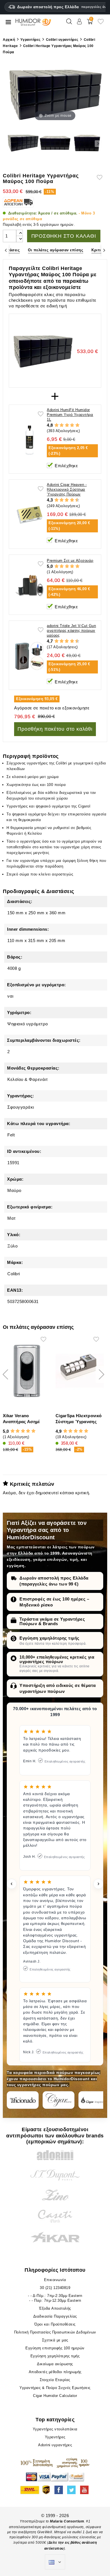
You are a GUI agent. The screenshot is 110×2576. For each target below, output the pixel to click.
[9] (74, 500)
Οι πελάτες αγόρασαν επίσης (56, 250)
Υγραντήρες (55, 2437)
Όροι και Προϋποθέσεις (55, 2324)
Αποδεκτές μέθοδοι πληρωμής (55, 2372)
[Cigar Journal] (59, 2100)
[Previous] (6, 250)
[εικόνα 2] (55, 144)
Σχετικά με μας (55, 2340)
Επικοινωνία (55, 2280)
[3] (67, 425)
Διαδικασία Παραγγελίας (55, 2316)
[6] (67, 500)
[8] (72, 500)
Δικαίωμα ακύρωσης (55, 2364)
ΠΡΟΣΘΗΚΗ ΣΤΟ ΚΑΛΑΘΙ (64, 236)
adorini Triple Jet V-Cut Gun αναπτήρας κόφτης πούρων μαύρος (71, 631)
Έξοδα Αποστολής (55, 2308)
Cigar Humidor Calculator (55, 2396)
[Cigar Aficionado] (23, 2100)
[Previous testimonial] (12, 1884)
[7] (69, 500)
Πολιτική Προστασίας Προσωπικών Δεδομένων (55, 2332)
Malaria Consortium (67, 2521)
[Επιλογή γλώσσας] (55, 2562)
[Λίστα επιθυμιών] (101, 24)
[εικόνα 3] (87, 144)
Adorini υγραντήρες (55, 2445)
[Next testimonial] (98, 1884)
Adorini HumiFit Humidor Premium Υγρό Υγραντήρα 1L (70, 415)
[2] (62, 425)
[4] (72, 425)
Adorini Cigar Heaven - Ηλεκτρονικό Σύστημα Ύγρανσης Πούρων (67, 489)
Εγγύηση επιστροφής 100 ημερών (55, 2348)
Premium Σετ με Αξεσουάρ (70, 561)
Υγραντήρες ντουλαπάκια (55, 2429)
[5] (77, 425)
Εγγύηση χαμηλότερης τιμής (49, 1638)
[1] (57, 425)
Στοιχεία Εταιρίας (55, 2380)
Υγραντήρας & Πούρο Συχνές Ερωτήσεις (55, 2388)
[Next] (104, 250)
